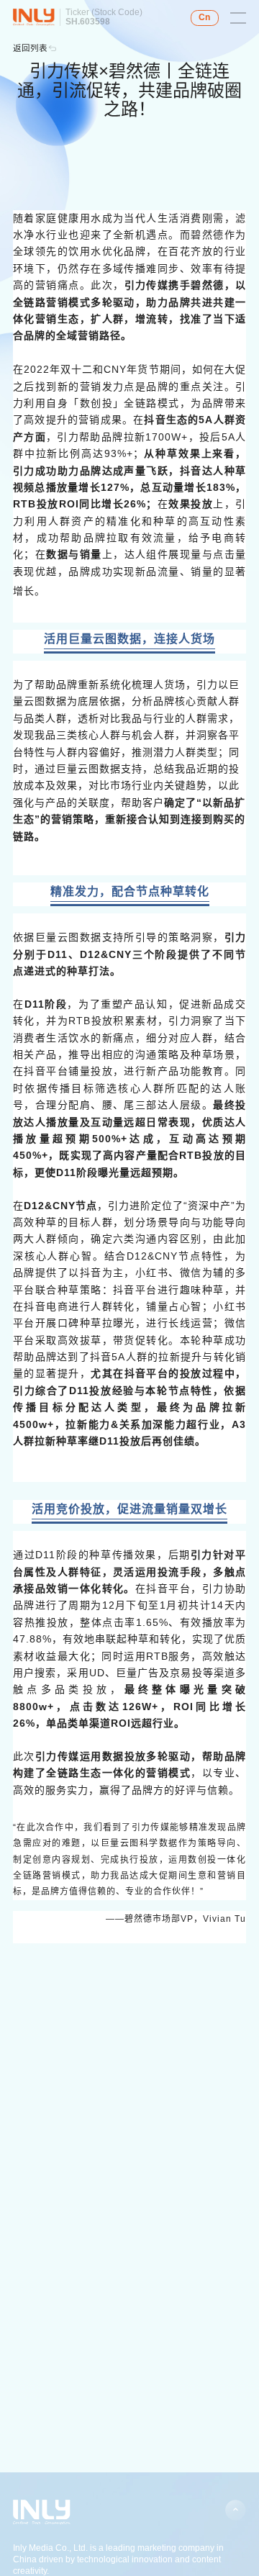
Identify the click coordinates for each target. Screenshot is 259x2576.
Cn (204, 17)
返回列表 (30, 48)
